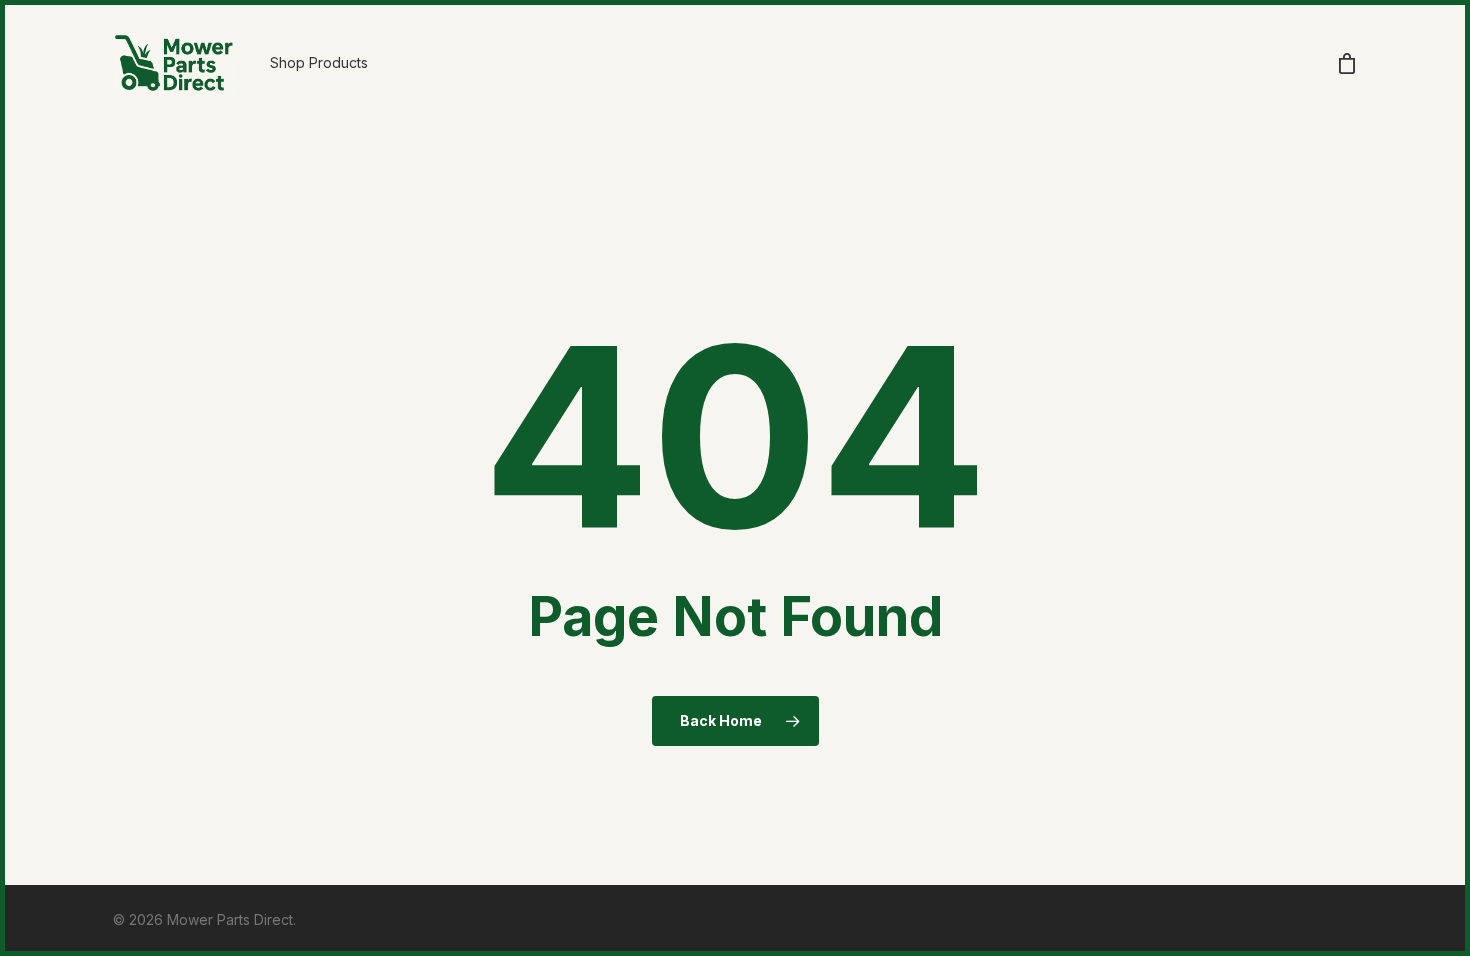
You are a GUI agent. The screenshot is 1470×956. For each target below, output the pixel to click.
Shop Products (319, 62)
